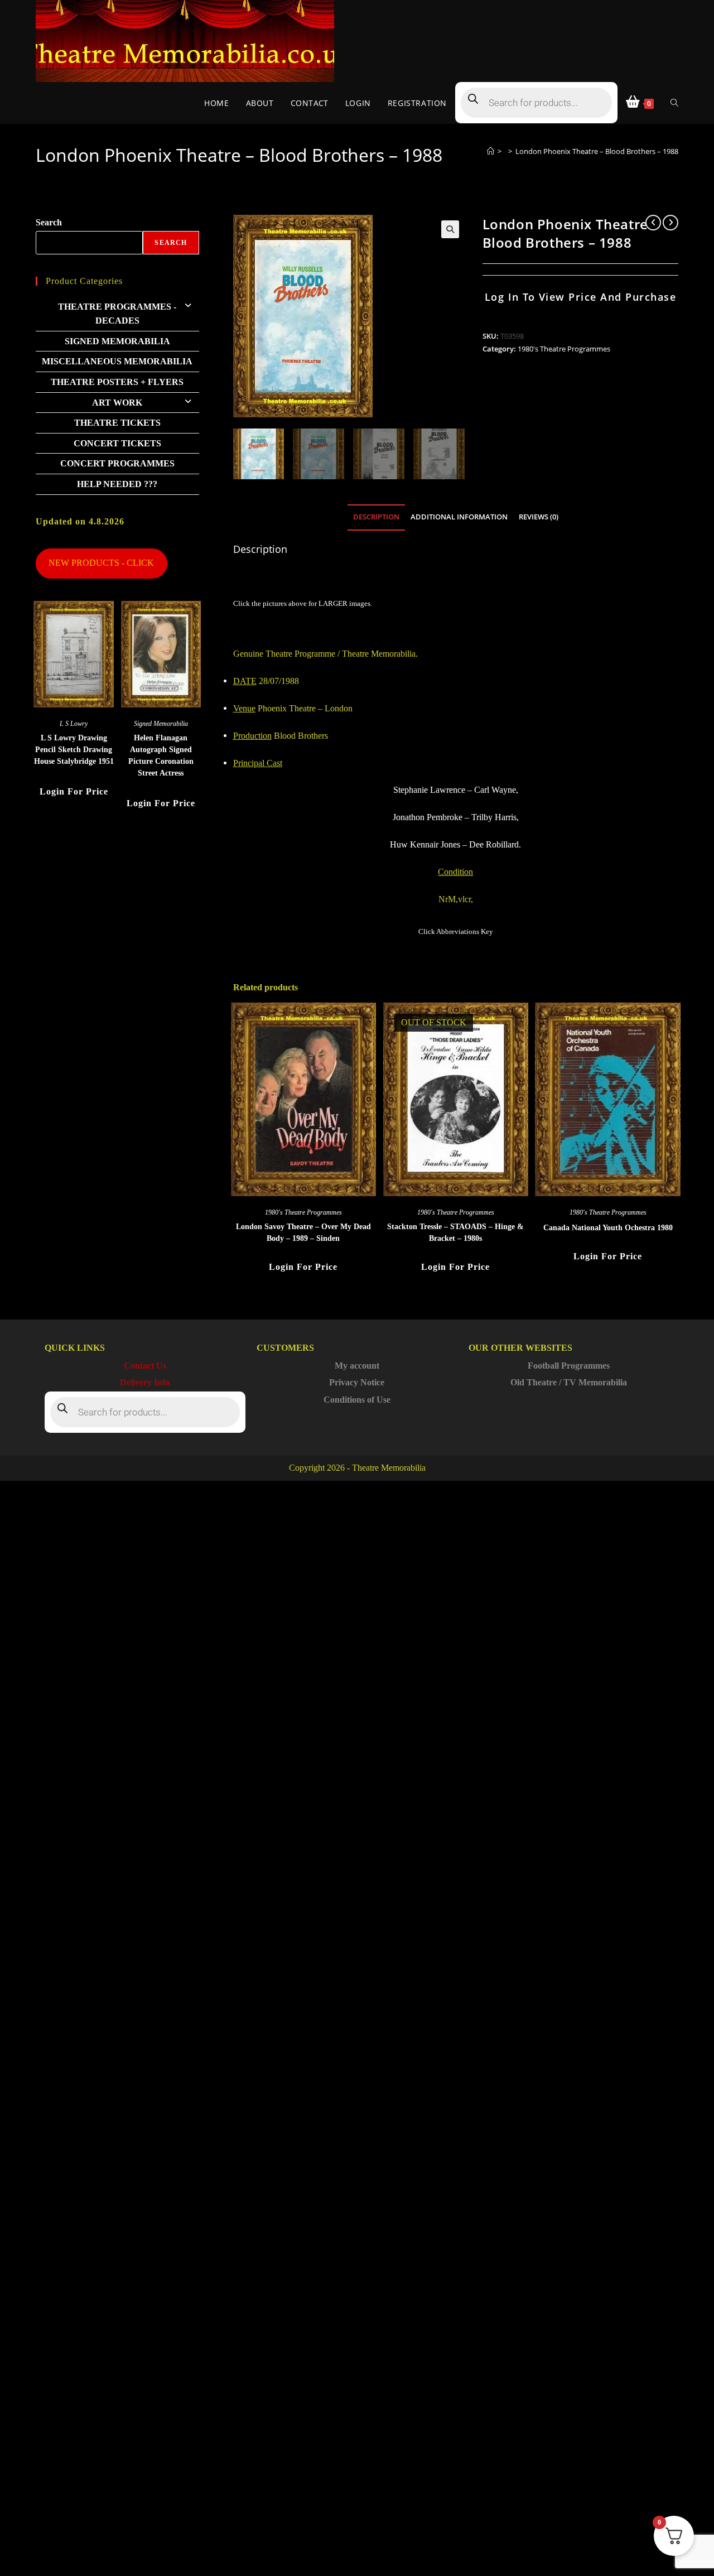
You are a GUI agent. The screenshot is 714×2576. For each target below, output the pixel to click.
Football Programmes (569, 1366)
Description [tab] (376, 517)
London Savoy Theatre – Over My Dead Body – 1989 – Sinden (303, 1232)
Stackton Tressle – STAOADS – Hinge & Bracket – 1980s (455, 1232)
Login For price (303, 1267)
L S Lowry (74, 724)
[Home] (491, 151)
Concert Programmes (117, 463)
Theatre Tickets (117, 423)
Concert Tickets (117, 443)
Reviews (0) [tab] (539, 517)
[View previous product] (653, 223)
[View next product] (670, 223)
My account (357, 1366)
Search (49, 222)
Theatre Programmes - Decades (117, 314)
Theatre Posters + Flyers (117, 382)
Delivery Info (145, 1382)
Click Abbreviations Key (456, 931)
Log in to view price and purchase (581, 297)
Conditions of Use (357, 1400)
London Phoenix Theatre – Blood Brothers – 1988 (597, 151)
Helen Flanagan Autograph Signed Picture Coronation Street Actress (161, 755)
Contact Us (145, 1366)
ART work (117, 403)
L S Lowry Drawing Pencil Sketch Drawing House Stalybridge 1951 (74, 750)
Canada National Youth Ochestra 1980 (608, 1228)
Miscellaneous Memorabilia (117, 361)
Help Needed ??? (117, 484)
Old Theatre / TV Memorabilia (569, 1382)
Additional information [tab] (459, 517)
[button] (450, 229)
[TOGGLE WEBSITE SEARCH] (674, 103)
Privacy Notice (357, 1382)
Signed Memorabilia (117, 341)
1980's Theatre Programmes (564, 349)
